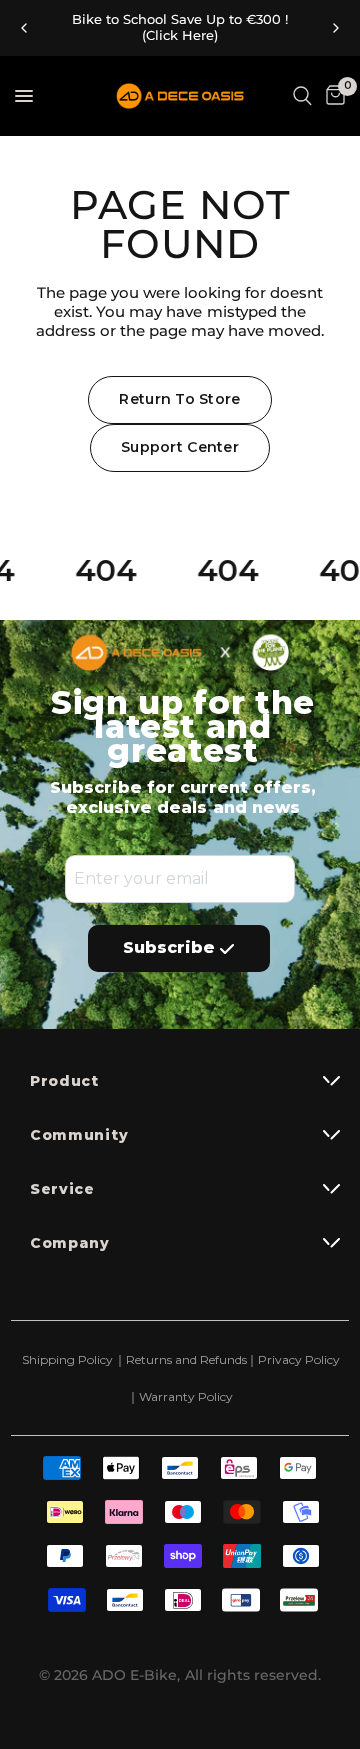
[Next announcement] (336, 28)
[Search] (302, 96)
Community (79, 1135)
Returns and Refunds (181, 1359)
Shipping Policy (67, 1359)
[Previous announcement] (24, 28)
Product (64, 1081)
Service (62, 1189)
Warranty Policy (186, 1396)
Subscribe (169, 947)
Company (70, 1243)
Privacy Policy (299, 1359)
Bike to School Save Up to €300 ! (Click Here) (180, 27)
